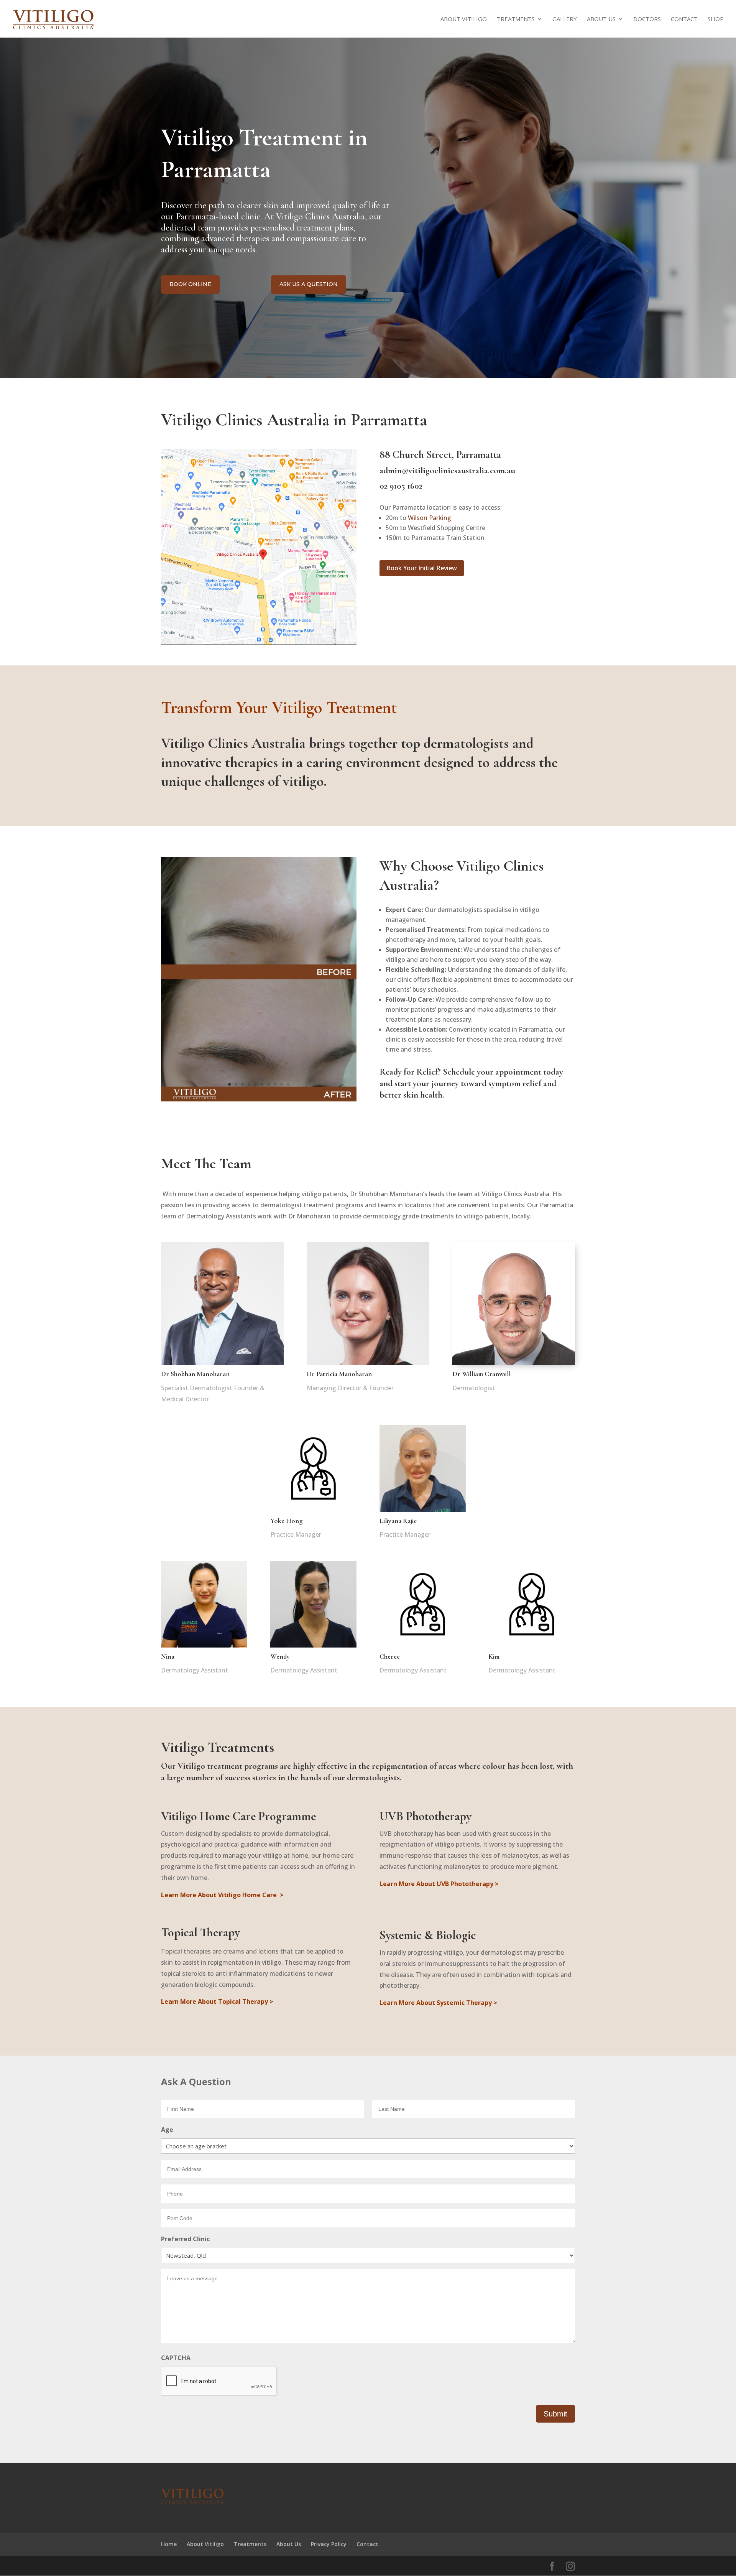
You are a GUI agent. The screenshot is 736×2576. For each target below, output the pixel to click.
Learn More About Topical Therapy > (217, 2002)
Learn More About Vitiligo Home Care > (222, 1895)
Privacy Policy (329, 2544)
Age (167, 2130)
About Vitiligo (464, 19)
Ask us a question (309, 284)
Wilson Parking (430, 518)
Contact (684, 19)
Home (169, 2544)
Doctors (647, 19)
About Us (601, 19)
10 (288, 1084)
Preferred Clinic (185, 2239)
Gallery (565, 19)
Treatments (516, 19)
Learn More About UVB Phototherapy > (439, 1884)
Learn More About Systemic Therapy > (438, 2003)
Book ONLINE (190, 284)
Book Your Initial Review (422, 568)
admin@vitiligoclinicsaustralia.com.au (447, 471)
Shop (716, 19)
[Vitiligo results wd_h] (259, 1099)
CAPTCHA (176, 2358)
